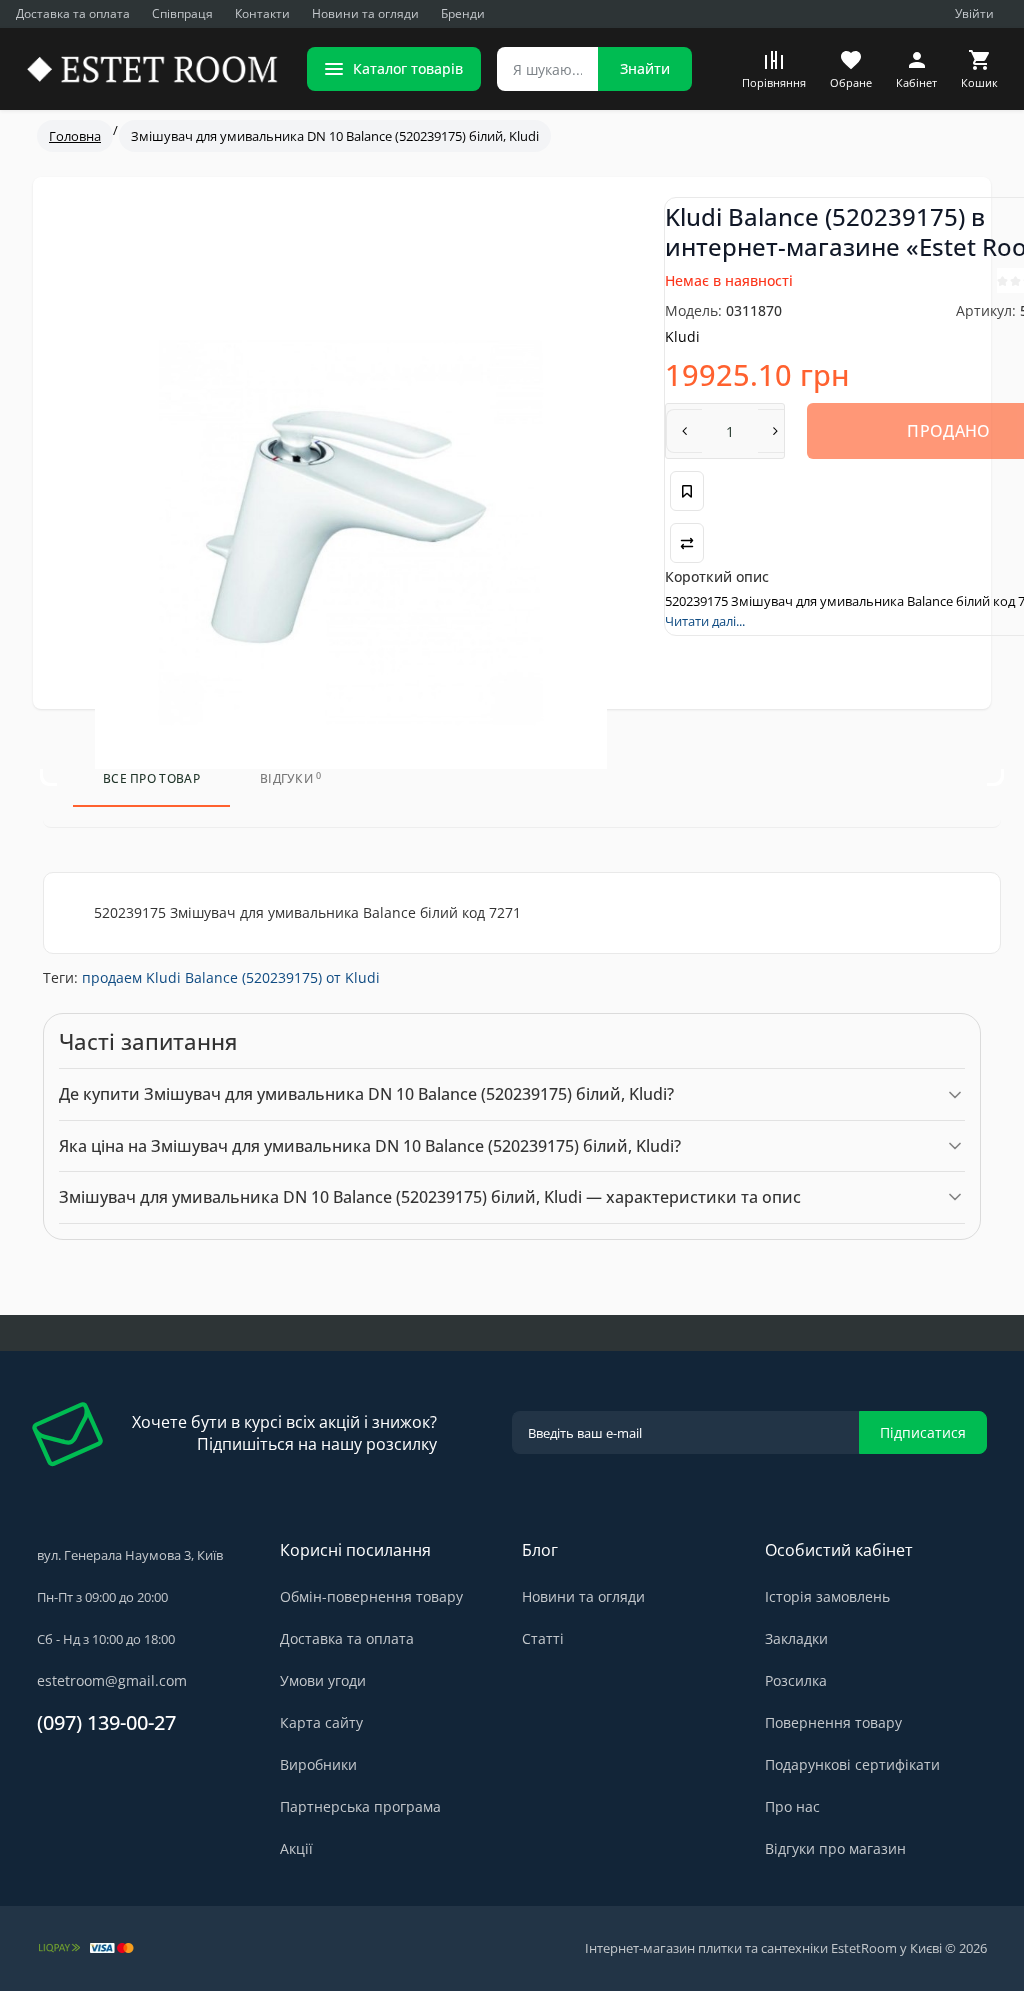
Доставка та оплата (73, 13)
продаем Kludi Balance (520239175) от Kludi (231, 977)
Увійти (974, 13)
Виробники (318, 1764)
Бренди (463, 13)
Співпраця (182, 13)
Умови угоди (323, 1680)
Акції (296, 1848)
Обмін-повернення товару (371, 1596)
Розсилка (796, 1680)
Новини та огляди (365, 13)
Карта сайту (321, 1722)
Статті (543, 1638)
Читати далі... (705, 621)
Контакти (262, 13)
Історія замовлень (827, 1596)
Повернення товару (833, 1722)
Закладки (796, 1638)
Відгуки (291, 778)
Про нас (792, 1806)
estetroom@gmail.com (112, 1680)
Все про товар (151, 778)
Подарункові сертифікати (852, 1764)
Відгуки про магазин (835, 1848)
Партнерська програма (360, 1806)
